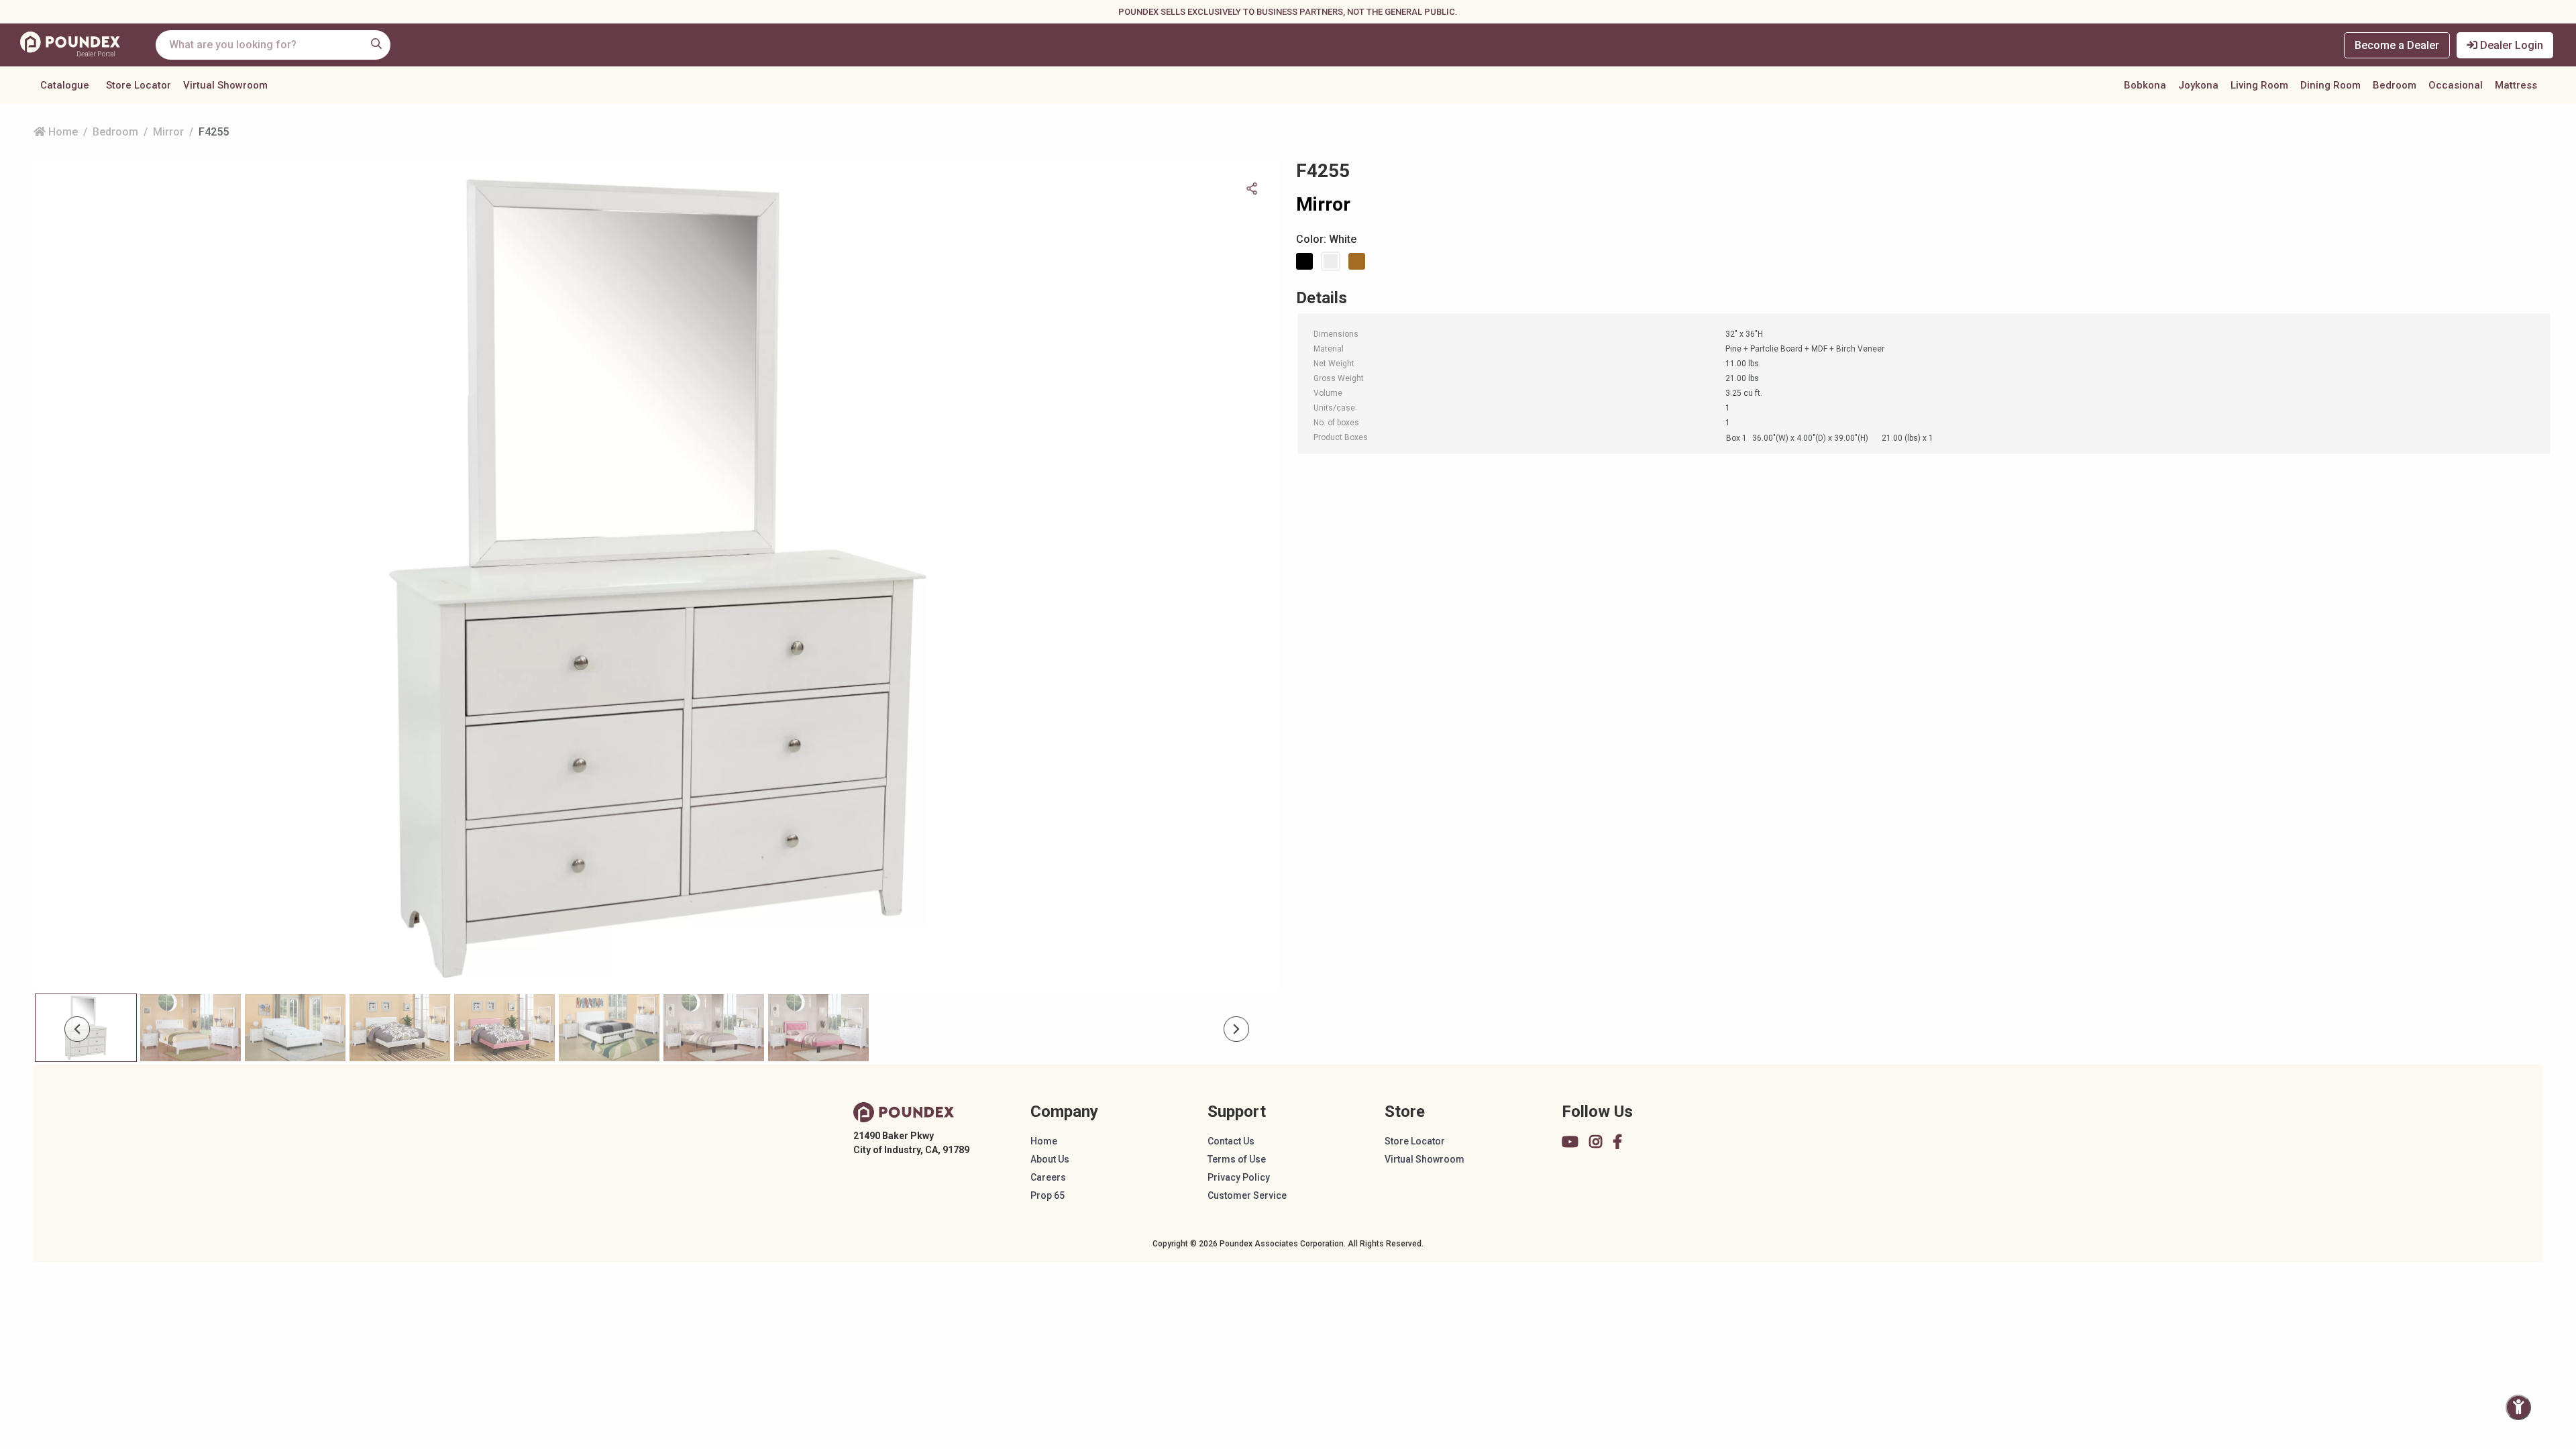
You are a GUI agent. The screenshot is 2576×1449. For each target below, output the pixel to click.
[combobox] (273, 45)
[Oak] (1359, 261)
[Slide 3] (400, 1028)
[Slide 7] (818, 1028)
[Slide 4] (504, 1028)
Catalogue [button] (65, 85)
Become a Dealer (2397, 45)
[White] (1333, 261)
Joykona (2198, 85)
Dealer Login (2510, 45)
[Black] (1307, 261)
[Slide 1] (191, 1028)
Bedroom (2395, 85)
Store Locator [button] (139, 85)
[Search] (376, 44)
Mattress (2516, 85)
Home (62, 132)
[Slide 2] (295, 1028)
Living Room (2259, 85)
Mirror (168, 132)
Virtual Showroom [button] (225, 85)
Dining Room (2330, 85)
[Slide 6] (714, 1028)
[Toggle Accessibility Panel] (2518, 1407)
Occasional (2456, 85)
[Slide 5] (609, 1028)
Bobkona (2145, 85)
